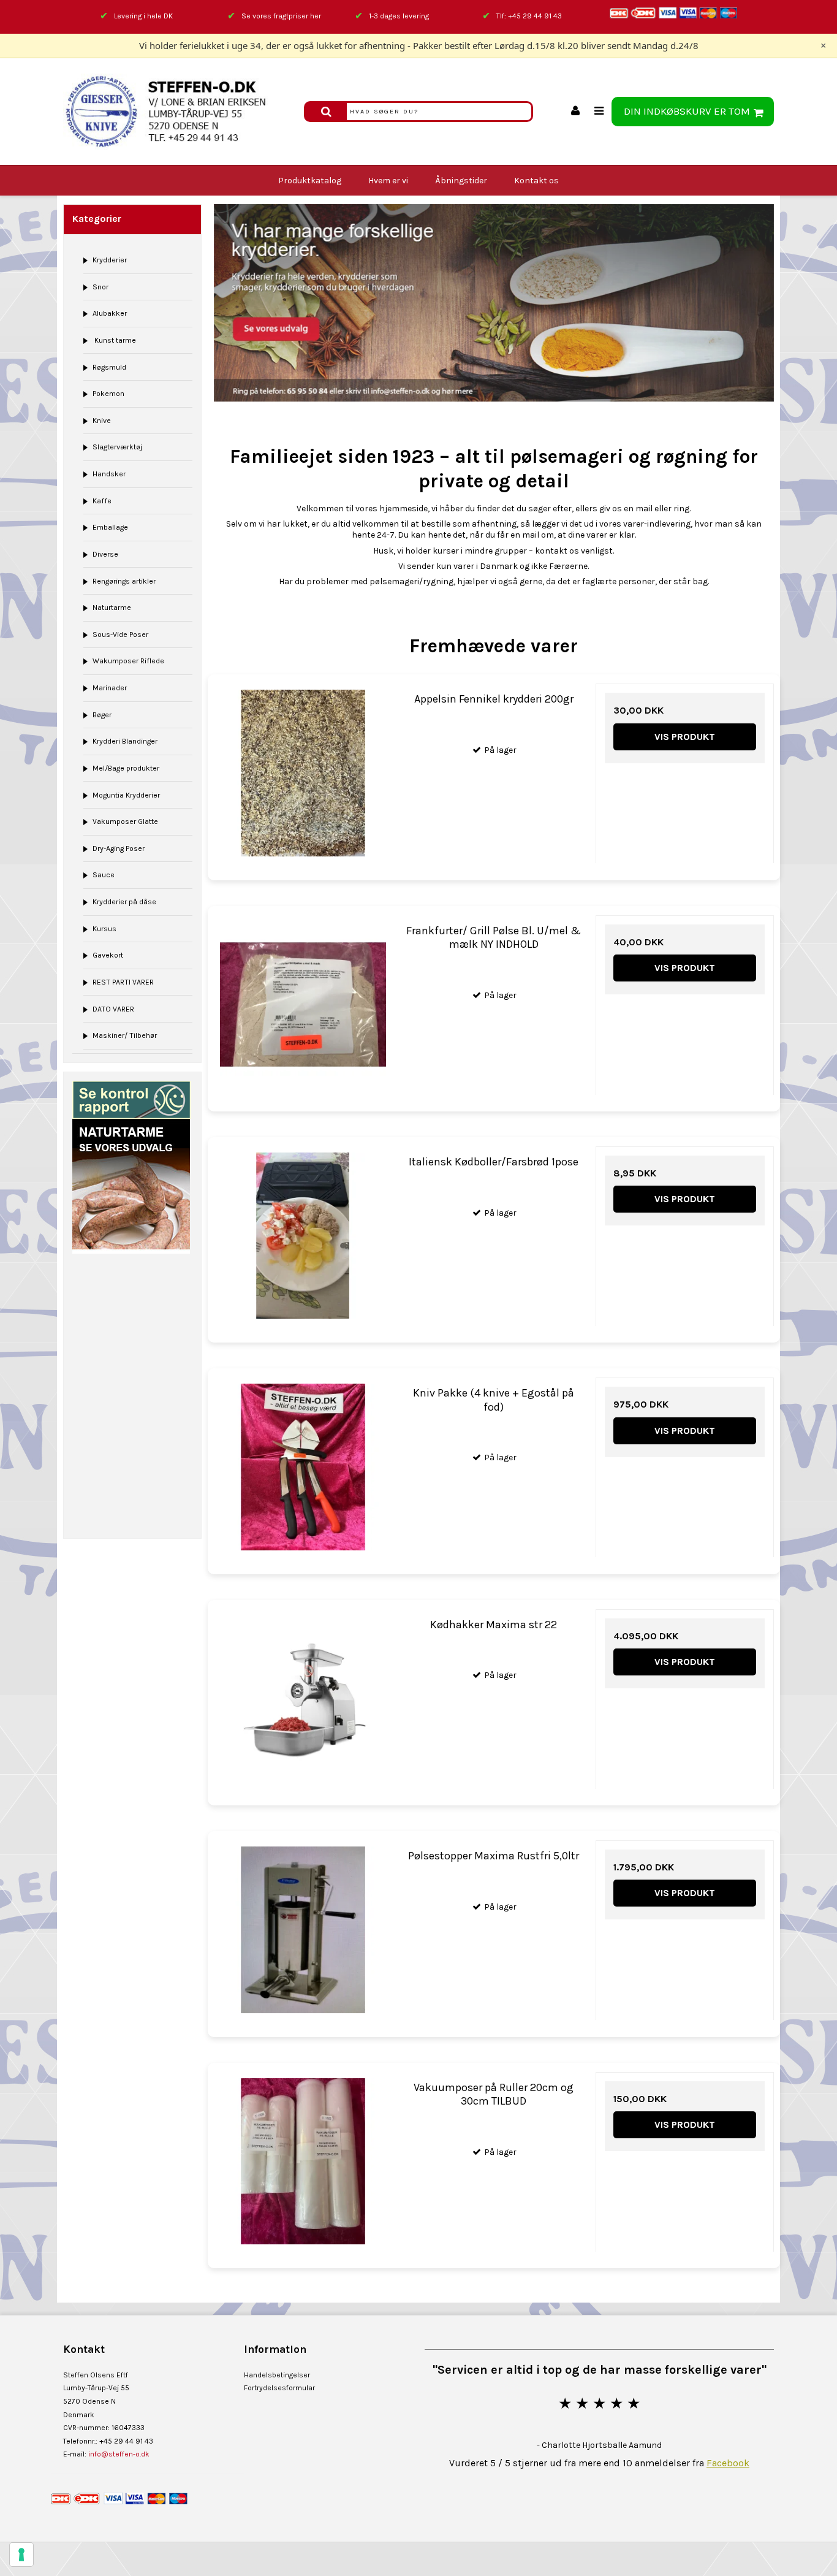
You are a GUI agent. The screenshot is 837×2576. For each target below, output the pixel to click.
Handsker (109, 474)
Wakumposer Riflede (128, 661)
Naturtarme (112, 608)
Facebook (728, 2463)
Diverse (105, 554)
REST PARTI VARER (123, 982)
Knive (102, 421)
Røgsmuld (109, 367)
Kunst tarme (114, 340)
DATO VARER (113, 1009)
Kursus (104, 929)
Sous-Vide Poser (120, 634)
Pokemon (108, 394)
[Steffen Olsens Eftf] (177, 112)
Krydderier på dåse (124, 902)
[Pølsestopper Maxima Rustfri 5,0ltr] (303, 1930)
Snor (100, 287)
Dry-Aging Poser (119, 848)
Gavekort (108, 955)
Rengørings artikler (124, 581)
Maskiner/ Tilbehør (125, 1035)
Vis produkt (685, 737)
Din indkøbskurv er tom (687, 111)
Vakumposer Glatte (125, 821)
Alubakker (110, 313)
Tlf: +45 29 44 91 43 (529, 16)
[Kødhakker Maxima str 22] (303, 1698)
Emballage (110, 527)
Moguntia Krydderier (126, 795)
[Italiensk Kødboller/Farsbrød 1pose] (303, 1236)
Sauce (104, 875)
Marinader (110, 688)
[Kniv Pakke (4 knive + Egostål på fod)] (303, 1467)
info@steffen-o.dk (119, 2454)
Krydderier (110, 260)
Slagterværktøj (117, 447)
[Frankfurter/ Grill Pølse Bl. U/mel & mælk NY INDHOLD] (303, 1004)
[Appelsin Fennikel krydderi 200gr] (303, 773)
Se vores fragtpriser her (281, 16)
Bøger (102, 715)
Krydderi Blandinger (125, 741)
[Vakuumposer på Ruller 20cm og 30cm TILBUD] (303, 2161)
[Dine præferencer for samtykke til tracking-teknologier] (21, 2555)
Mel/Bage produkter (126, 768)
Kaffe (102, 501)
